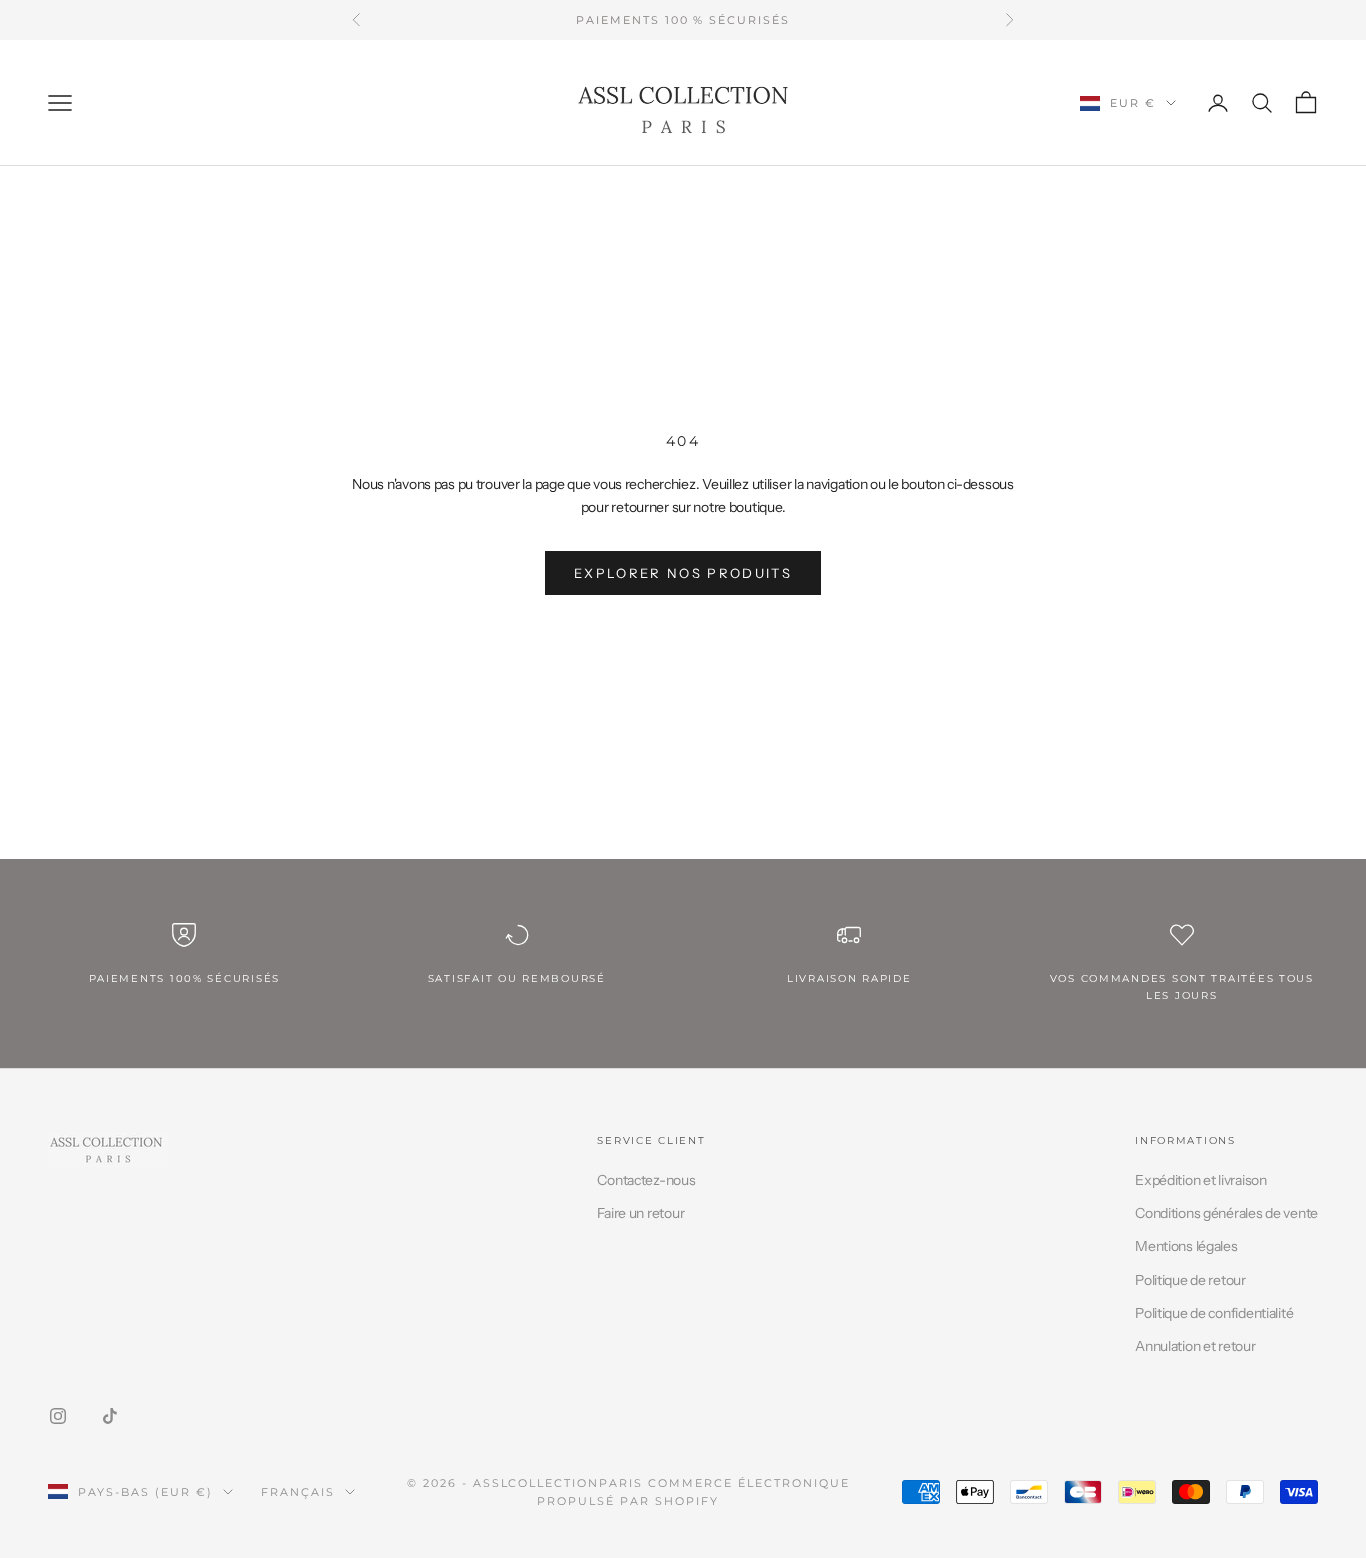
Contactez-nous (646, 1180)
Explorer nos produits (683, 573)
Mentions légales (1186, 1246)
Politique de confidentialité (1214, 1313)
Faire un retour (640, 1213)
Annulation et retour (1195, 1346)
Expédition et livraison (1201, 1180)
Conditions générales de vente (1226, 1213)
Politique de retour (1190, 1280)
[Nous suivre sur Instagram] (58, 1416)
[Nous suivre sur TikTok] (110, 1416)
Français (298, 1492)
